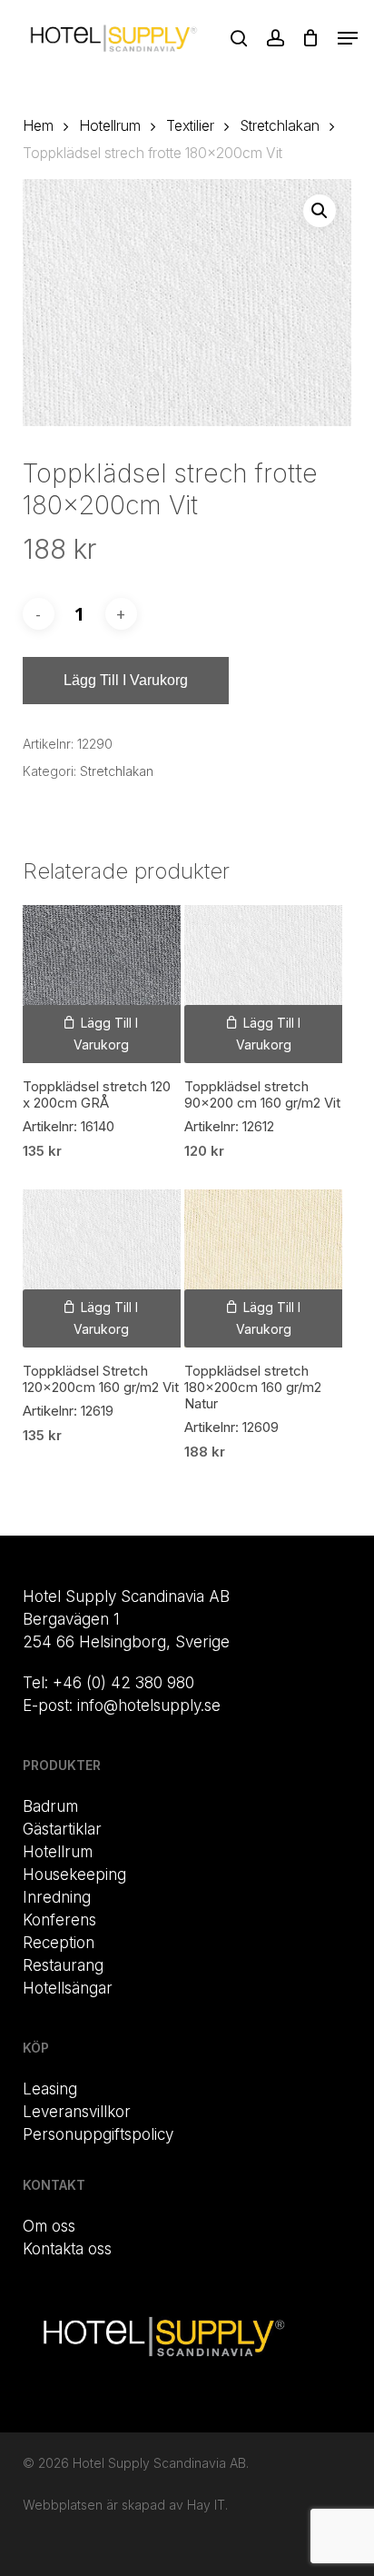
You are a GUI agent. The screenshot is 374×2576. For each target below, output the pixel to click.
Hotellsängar (68, 1988)
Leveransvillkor (77, 2112)
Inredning (57, 1897)
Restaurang (63, 1965)
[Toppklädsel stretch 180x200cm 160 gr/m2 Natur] (263, 1268)
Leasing (50, 2089)
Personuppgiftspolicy (98, 2134)
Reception (59, 1943)
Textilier (190, 126)
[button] (348, 38)
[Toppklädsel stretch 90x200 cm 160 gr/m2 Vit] (263, 984)
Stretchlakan (280, 126)
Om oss (49, 2226)
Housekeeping (74, 1875)
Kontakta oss (67, 2249)
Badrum (50, 1806)
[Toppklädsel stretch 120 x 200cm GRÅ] (102, 984)
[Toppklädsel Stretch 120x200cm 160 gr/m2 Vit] (102, 1268)
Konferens (59, 1920)
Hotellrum (110, 126)
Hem (38, 126)
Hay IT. (207, 2505)
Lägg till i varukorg (126, 680)
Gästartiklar (62, 1829)
